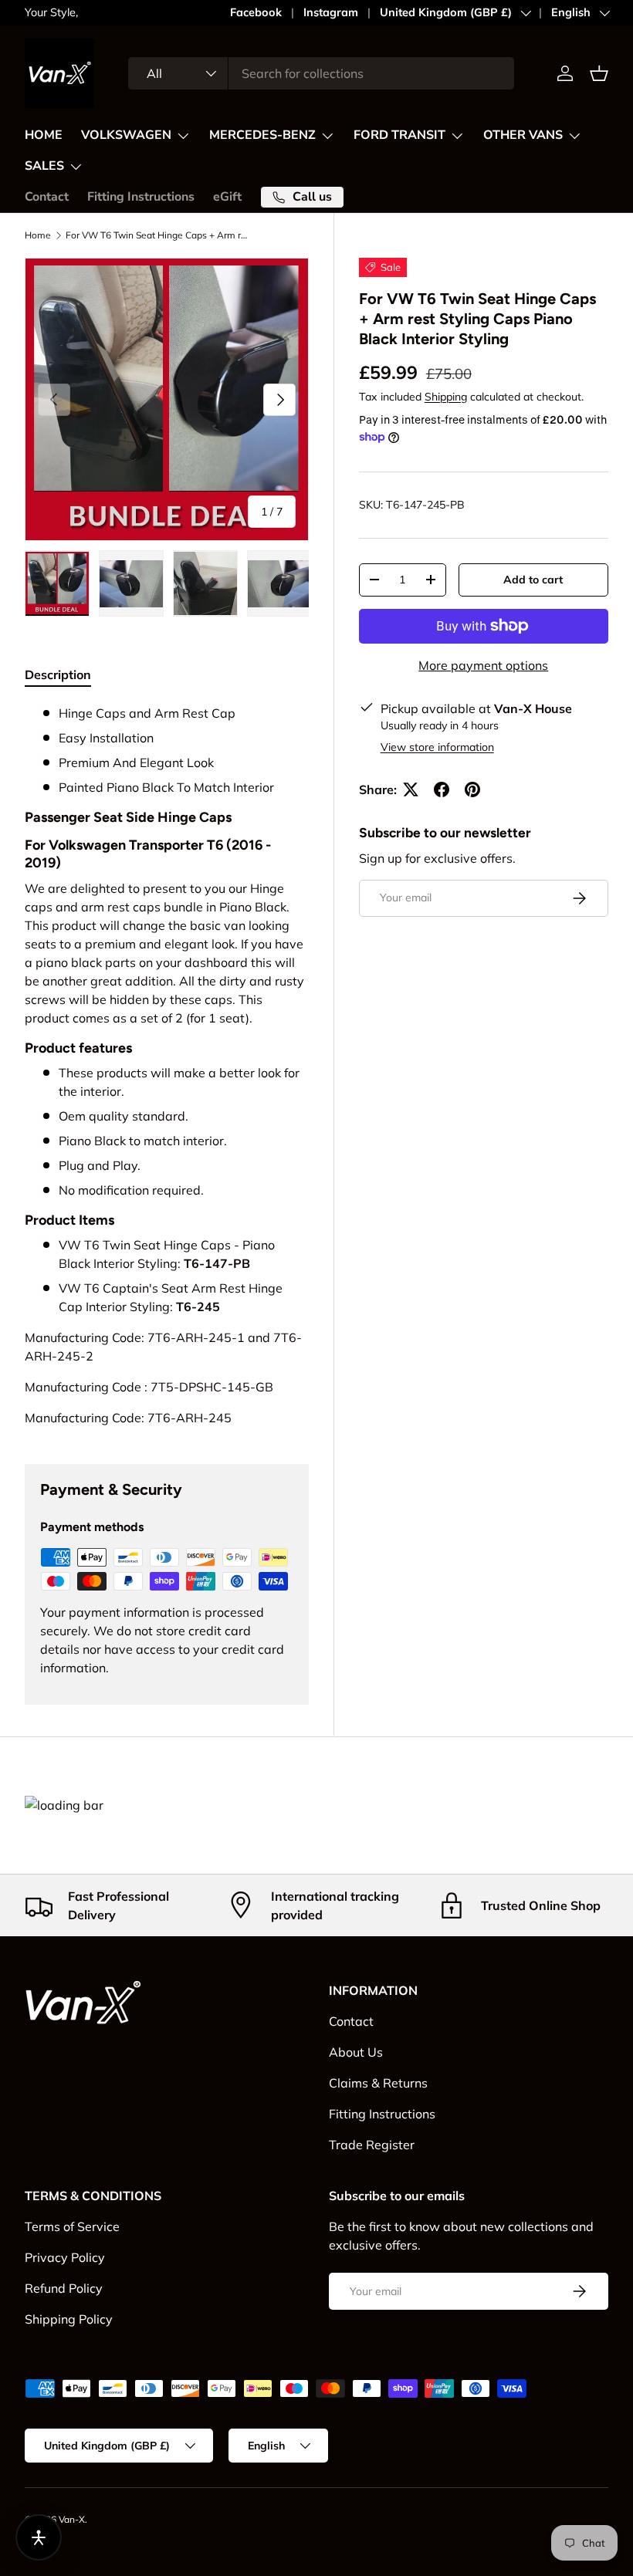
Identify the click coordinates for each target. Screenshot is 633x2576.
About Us (356, 2052)
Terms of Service (72, 2226)
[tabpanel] (167, 1065)
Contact (47, 197)
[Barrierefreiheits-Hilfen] (39, 2537)
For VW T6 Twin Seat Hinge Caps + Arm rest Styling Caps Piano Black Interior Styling (158, 235)
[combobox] (321, 73)
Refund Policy (64, 2288)
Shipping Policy (69, 2319)
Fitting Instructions (141, 197)
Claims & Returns (378, 2083)
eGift (227, 197)
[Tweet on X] (411, 789)
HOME (44, 135)
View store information (437, 747)
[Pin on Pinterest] (472, 789)
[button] (599, 73)
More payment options (483, 665)
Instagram (331, 12)
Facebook (256, 12)
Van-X (72, 2519)
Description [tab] (58, 674)
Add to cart (533, 580)
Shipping (446, 397)
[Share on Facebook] (442, 789)
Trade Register (372, 2145)
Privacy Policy (65, 2257)
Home (38, 235)
